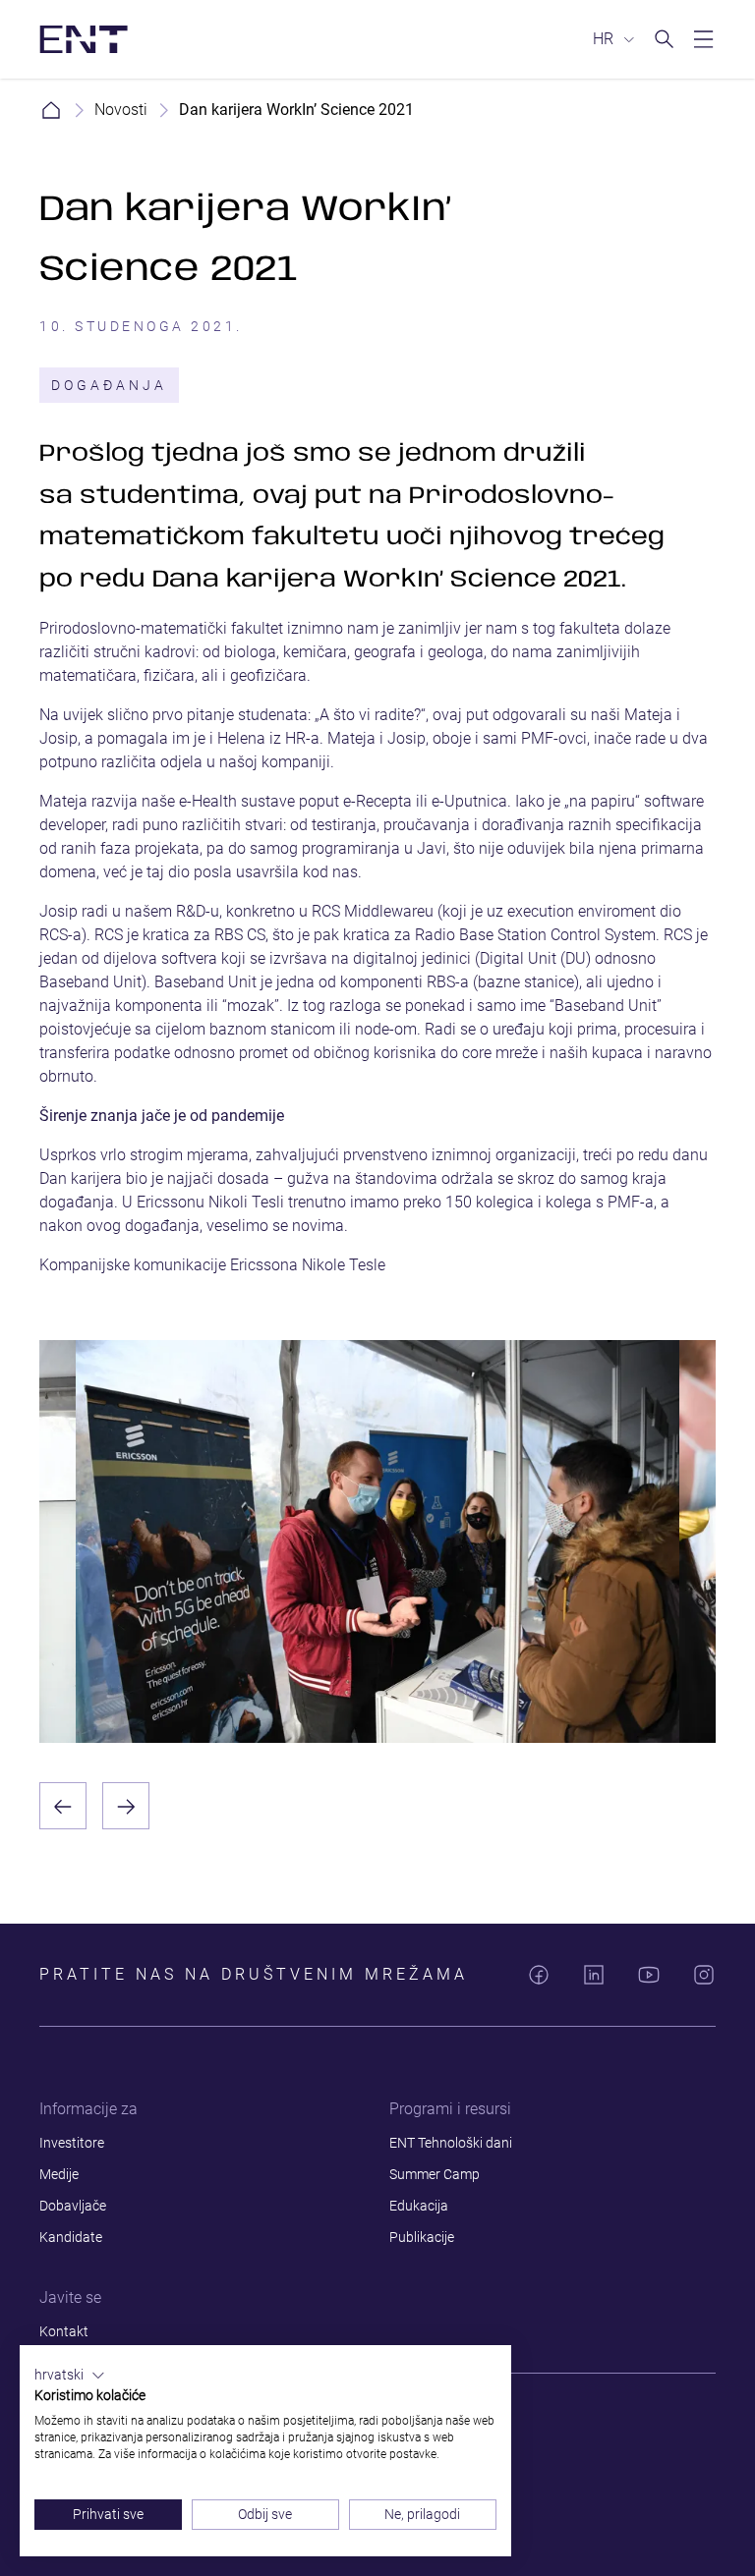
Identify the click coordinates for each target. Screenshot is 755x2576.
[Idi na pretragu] (665, 39)
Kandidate (71, 2237)
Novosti (121, 110)
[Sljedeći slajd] (126, 1806)
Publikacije (422, 2237)
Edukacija (419, 2206)
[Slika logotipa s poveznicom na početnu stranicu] (84, 39)
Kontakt (64, 2331)
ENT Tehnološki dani (451, 2143)
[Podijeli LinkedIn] (594, 1975)
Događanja (109, 385)
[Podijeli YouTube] (649, 1975)
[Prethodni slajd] (63, 1806)
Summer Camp (435, 2174)
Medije (59, 2174)
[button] (70, 2376)
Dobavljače (73, 2206)
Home (51, 110)
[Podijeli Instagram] (704, 1975)
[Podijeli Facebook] (539, 1975)
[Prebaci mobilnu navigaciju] (704, 39)
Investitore (72, 2143)
